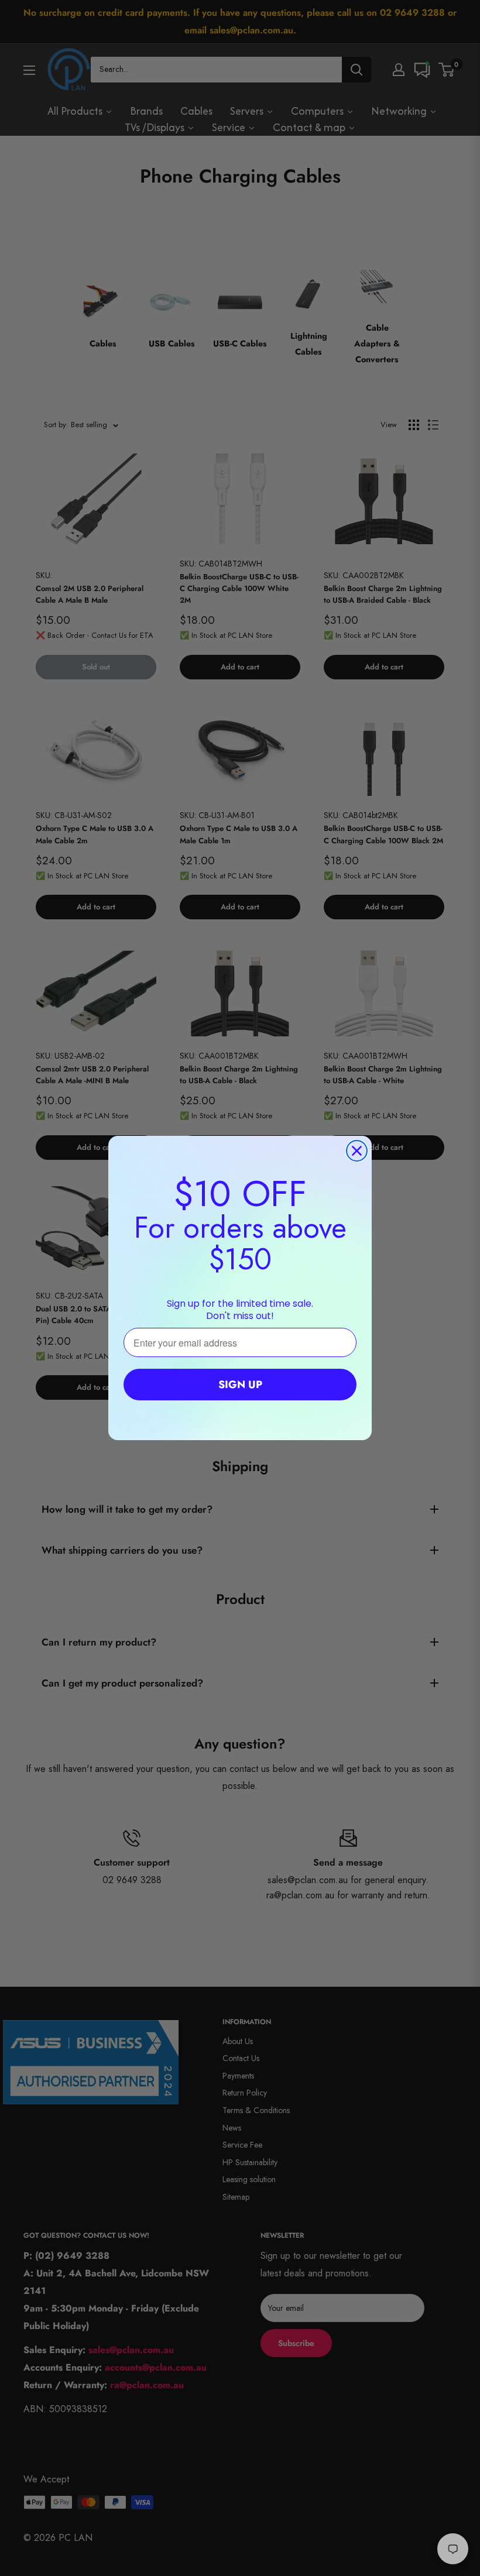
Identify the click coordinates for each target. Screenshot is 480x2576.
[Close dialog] (357, 1151)
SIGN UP (240, 1385)
